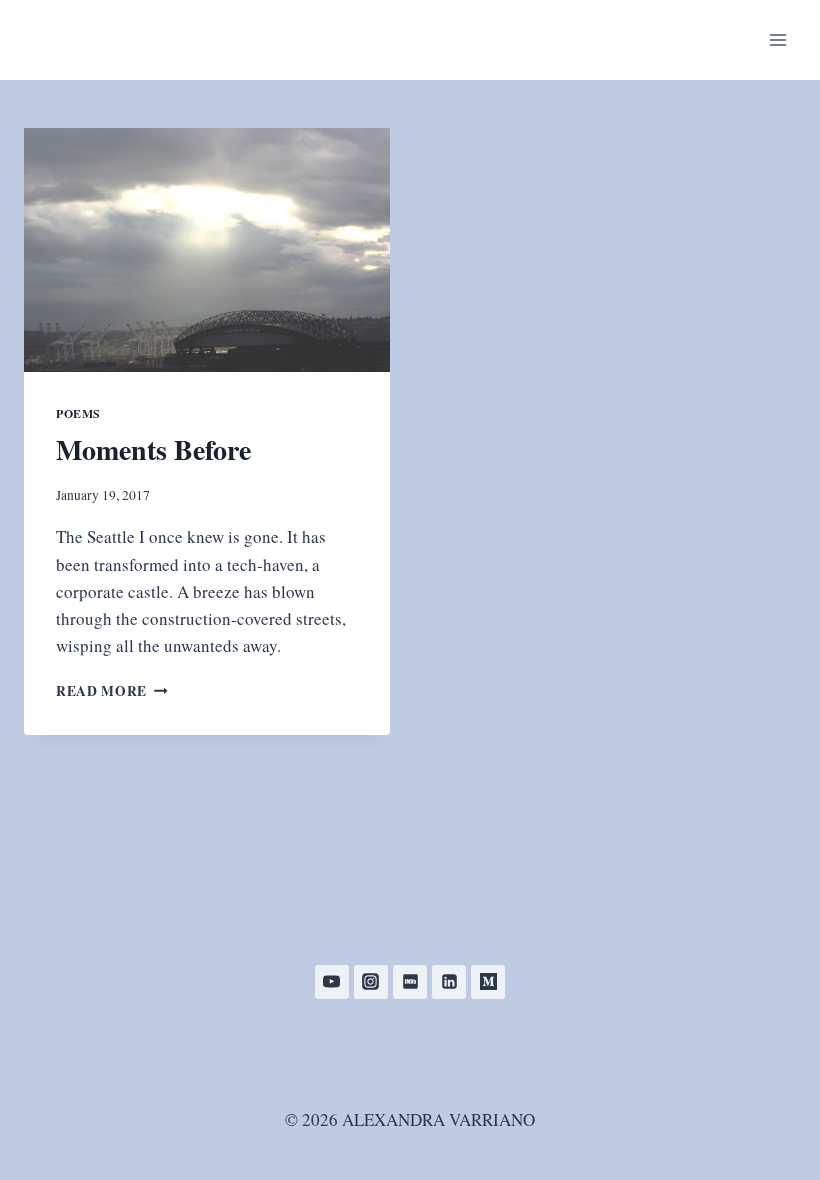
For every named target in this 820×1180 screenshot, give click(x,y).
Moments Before (153, 449)
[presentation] (207, 250)
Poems (78, 413)
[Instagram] (371, 982)
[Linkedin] (449, 982)
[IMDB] (410, 982)
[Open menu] (777, 39)
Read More (112, 691)
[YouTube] (332, 982)
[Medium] (488, 982)
